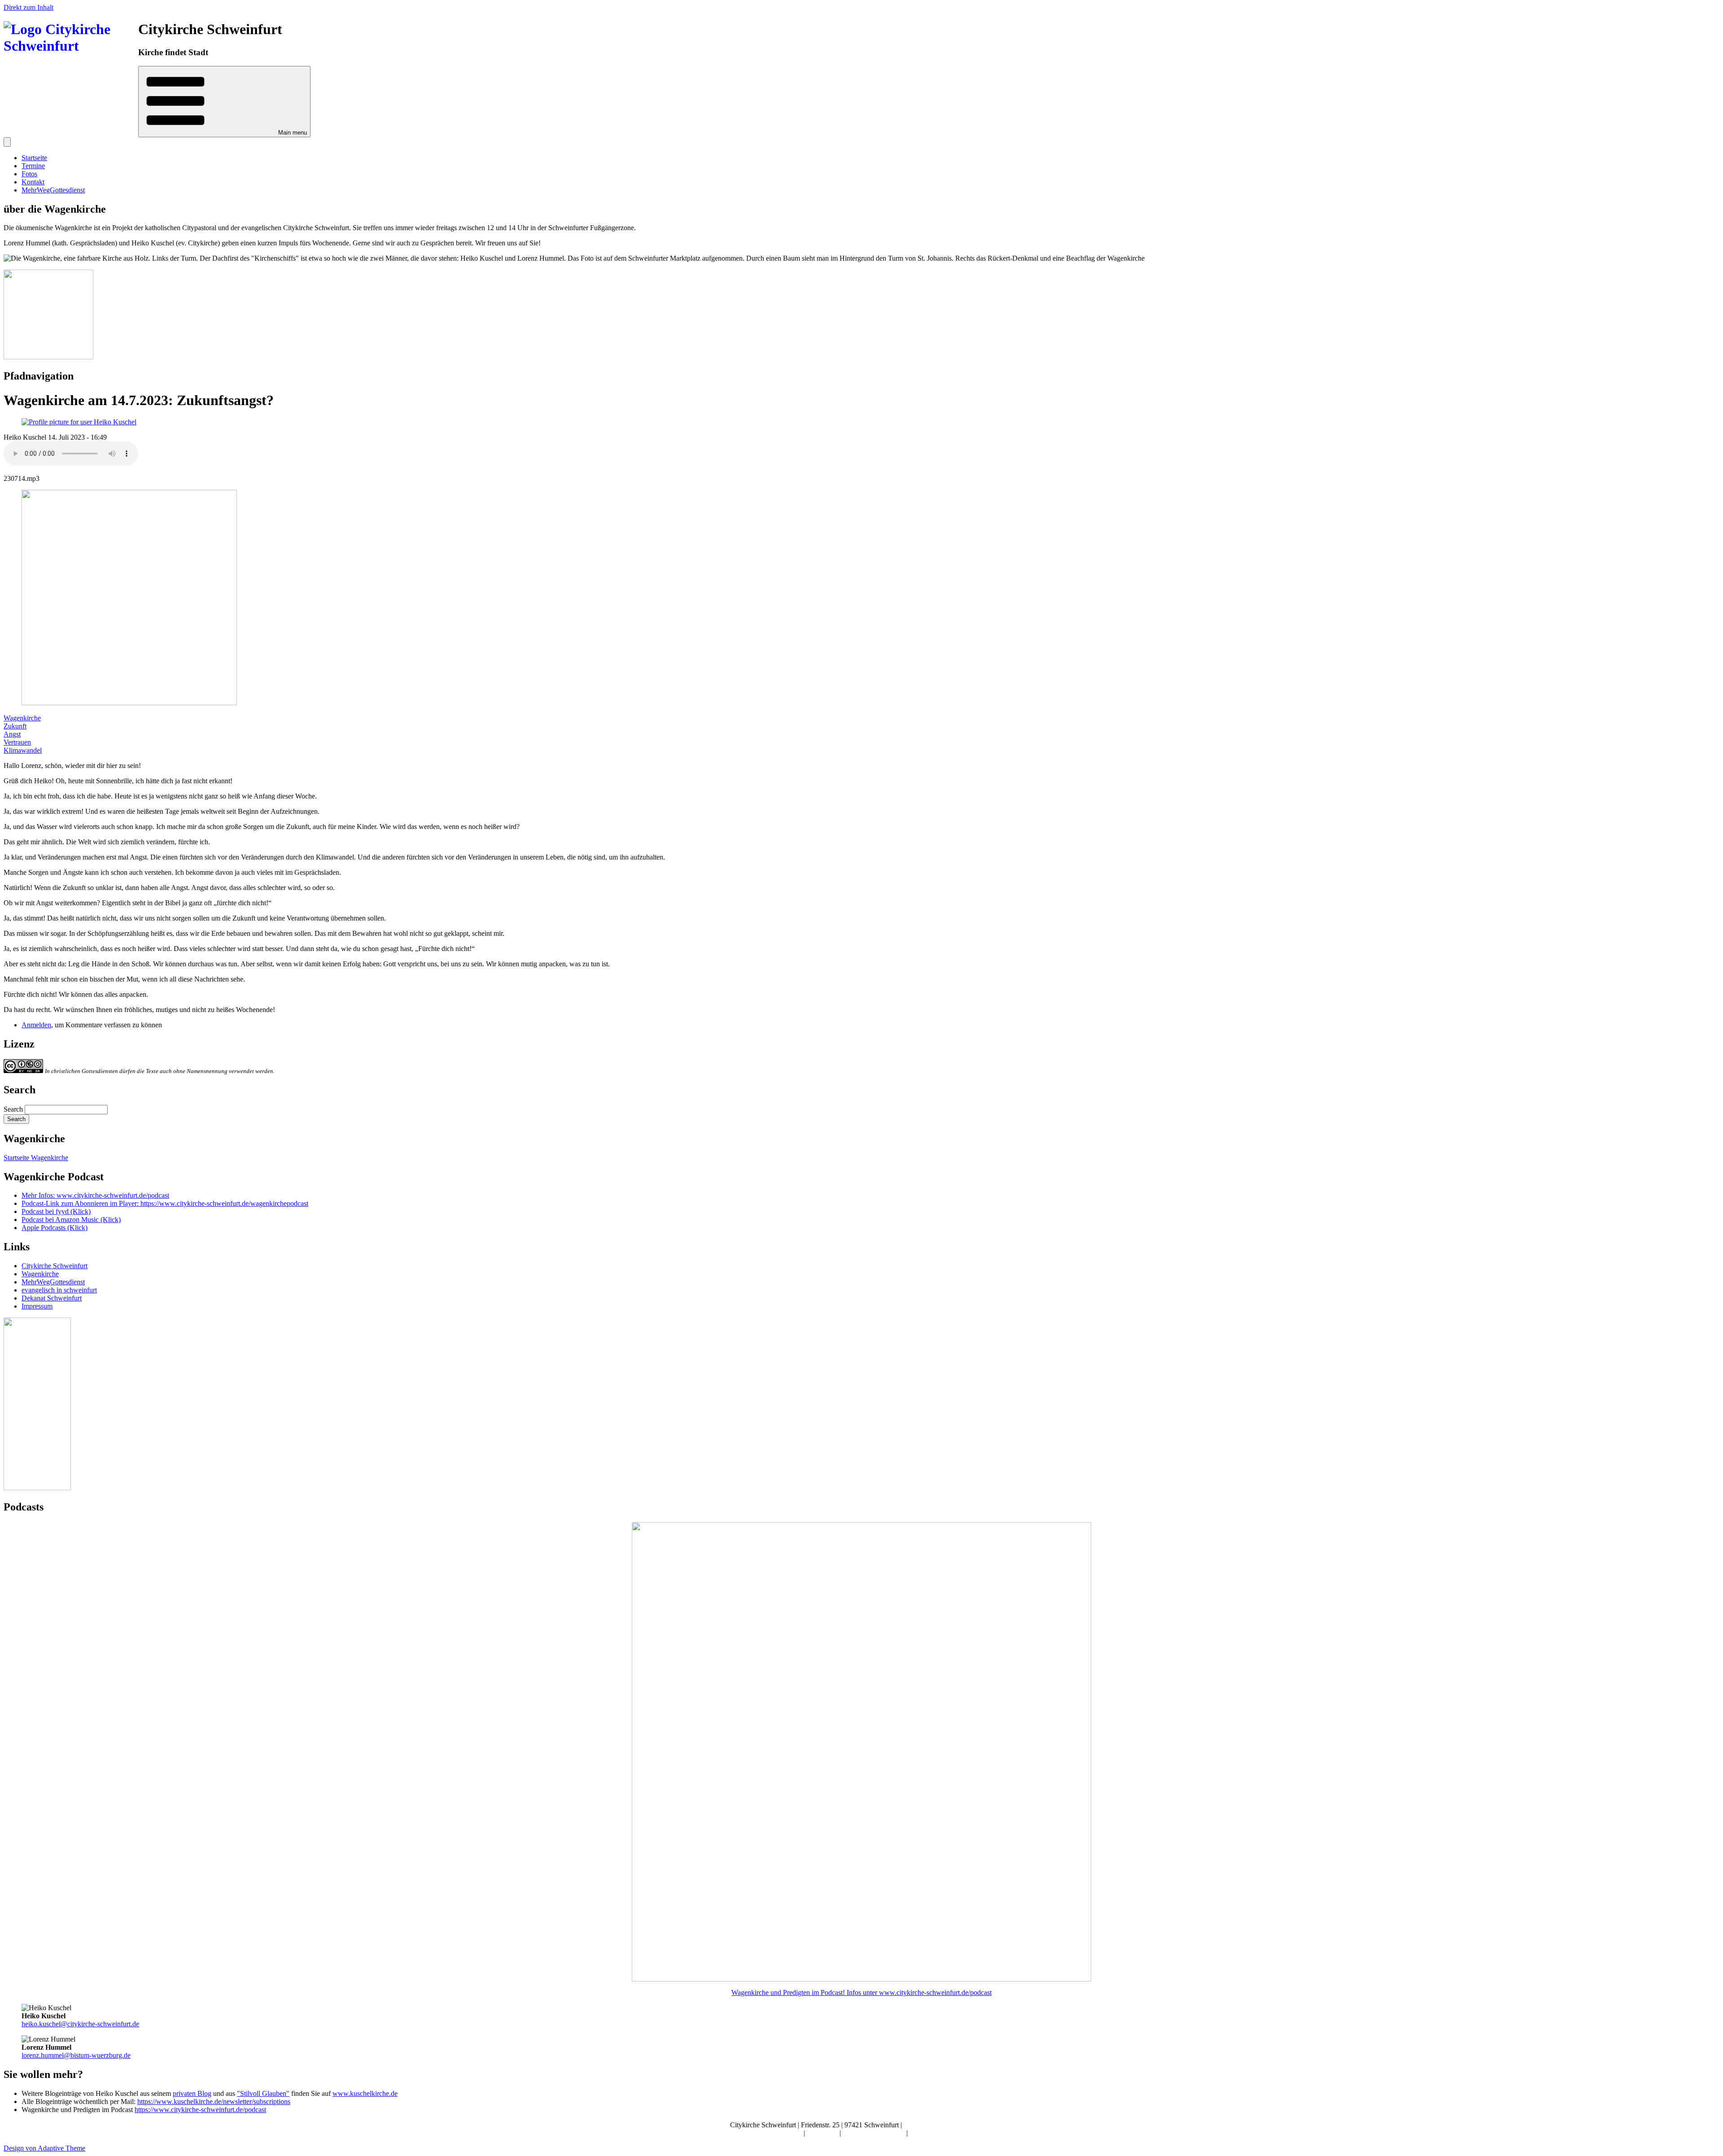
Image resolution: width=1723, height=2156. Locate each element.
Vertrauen (17, 742)
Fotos (29, 174)
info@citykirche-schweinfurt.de (949, 2125)
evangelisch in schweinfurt (59, 1290)
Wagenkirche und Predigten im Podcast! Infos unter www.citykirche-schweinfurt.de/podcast (861, 1992)
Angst (12, 734)
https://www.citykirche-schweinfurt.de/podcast (200, 2110)
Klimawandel (23, 750)
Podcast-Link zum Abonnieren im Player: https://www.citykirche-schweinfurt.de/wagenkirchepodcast (165, 1203)
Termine (33, 166)
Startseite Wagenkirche (36, 1158)
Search (13, 1109)
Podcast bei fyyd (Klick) (56, 1211)
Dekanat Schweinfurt (52, 1298)
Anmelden (36, 1025)
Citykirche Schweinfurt (55, 1266)
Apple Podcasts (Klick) (55, 1228)
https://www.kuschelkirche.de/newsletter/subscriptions (214, 2101)
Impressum (37, 1306)
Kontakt (33, 182)
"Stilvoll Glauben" (263, 2093)
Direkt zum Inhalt (28, 7)
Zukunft (15, 726)
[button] (224, 102)
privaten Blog (192, 2093)
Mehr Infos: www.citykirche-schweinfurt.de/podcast (95, 1195)
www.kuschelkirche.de (365, 2093)
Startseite (34, 158)
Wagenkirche (22, 718)
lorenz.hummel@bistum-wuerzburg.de (76, 2055)
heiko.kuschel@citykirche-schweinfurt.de (80, 2024)
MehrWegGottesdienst (53, 190)
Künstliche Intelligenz (875, 2133)
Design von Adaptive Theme (44, 2148)
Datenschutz (927, 2133)
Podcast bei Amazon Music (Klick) (71, 1220)
